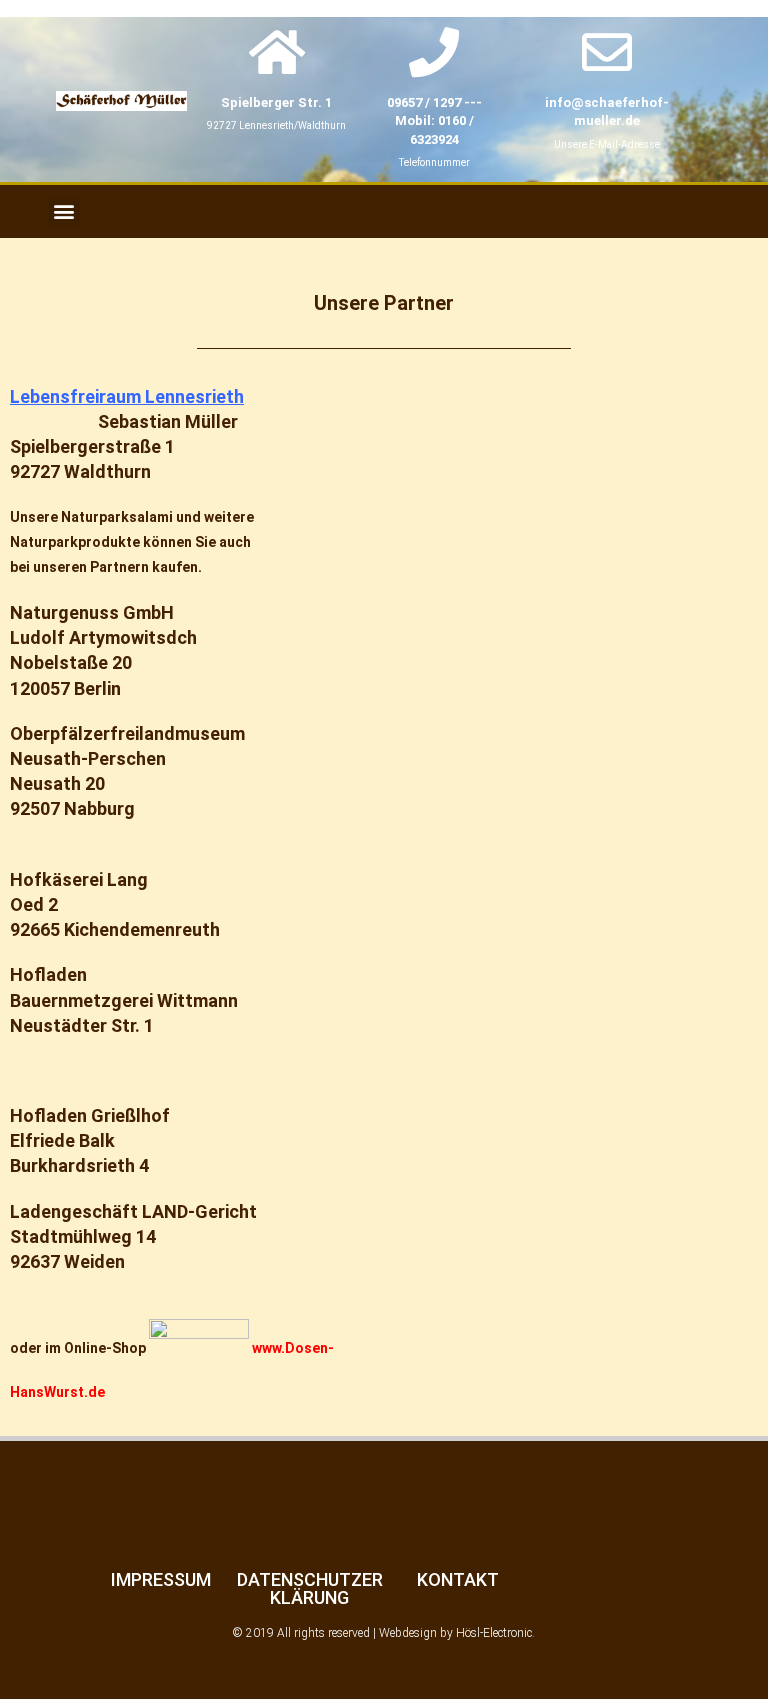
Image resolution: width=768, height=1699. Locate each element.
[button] (63, 211)
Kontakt (458, 1579)
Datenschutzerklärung (310, 1588)
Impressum (161, 1579)
